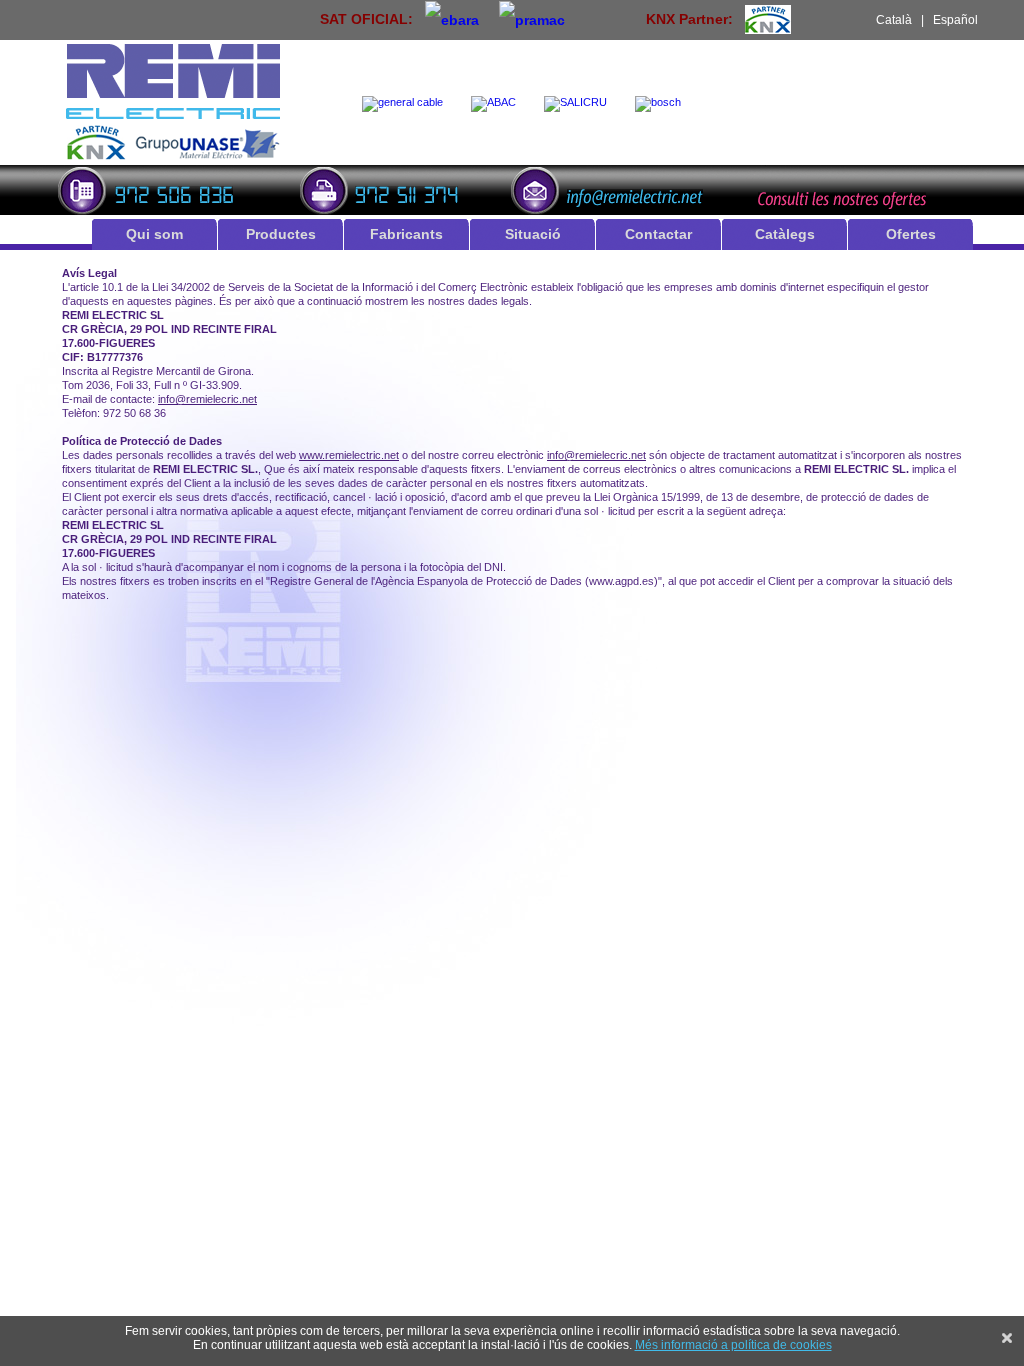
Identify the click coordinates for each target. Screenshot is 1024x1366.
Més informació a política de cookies (733, 1345)
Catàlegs (785, 234)
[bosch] (662, 104)
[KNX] (768, 19)
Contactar (658, 234)
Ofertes (911, 234)
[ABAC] (497, 104)
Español (955, 20)
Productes (281, 234)
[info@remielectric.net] (613, 188)
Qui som (154, 234)
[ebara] (452, 19)
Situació (533, 234)
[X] (1007, 1338)
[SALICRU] (579, 104)
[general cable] (406, 104)
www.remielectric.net (349, 455)
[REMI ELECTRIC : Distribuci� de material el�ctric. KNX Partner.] (173, 157)
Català (894, 20)
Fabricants (406, 234)
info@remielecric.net (207, 399)
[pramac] (532, 19)
